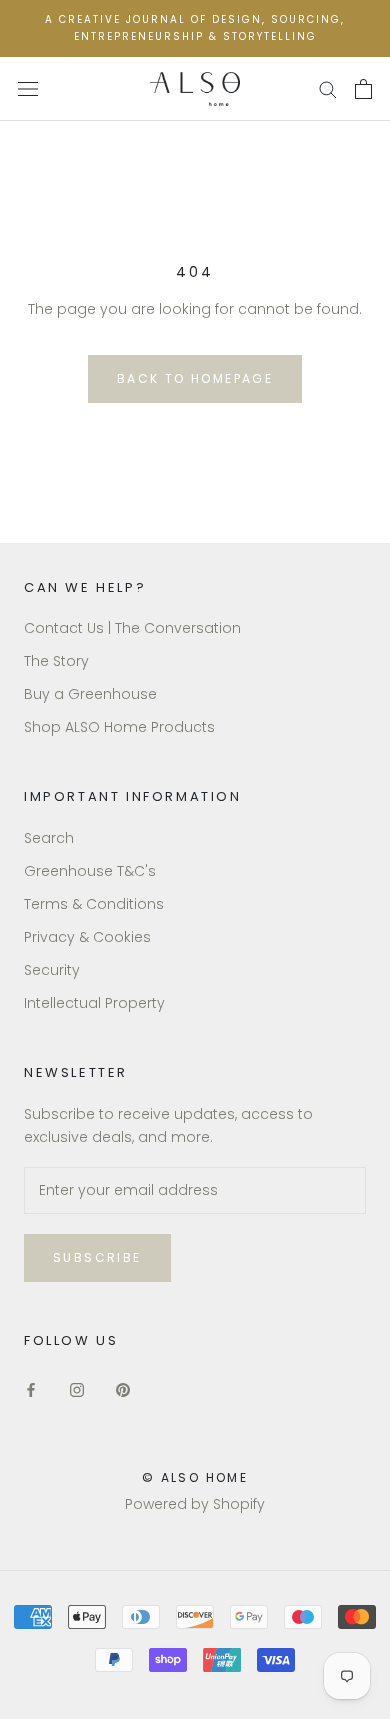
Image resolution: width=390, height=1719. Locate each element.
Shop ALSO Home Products (119, 727)
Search (49, 838)
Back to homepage (195, 378)
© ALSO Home (195, 1477)
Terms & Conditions (94, 904)
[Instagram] (77, 1389)
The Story (56, 661)
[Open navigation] (28, 88)
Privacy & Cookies (87, 937)
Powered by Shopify (195, 1504)
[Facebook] (31, 1389)
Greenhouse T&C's (90, 871)
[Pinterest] (123, 1389)
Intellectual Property (94, 1003)
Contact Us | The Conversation (132, 628)
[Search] (328, 88)
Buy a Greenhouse (90, 694)
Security (52, 970)
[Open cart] (363, 89)
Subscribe (97, 1257)
